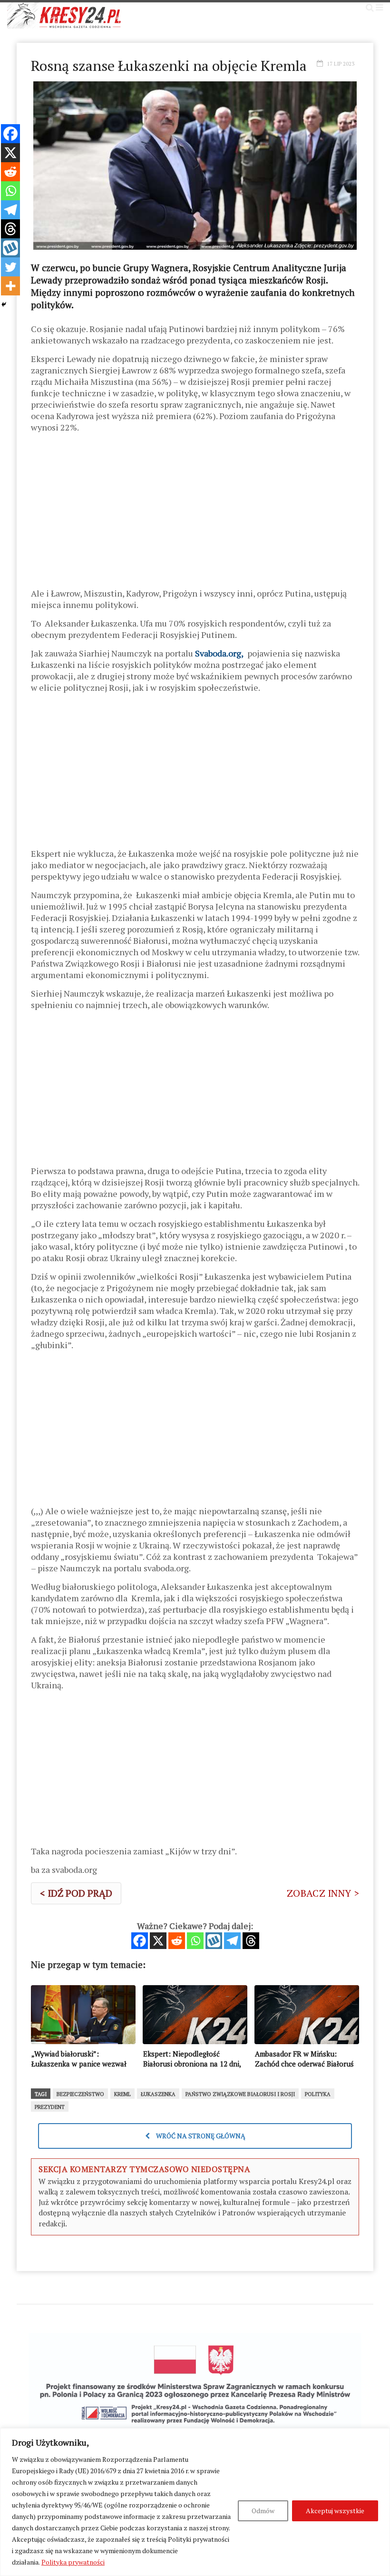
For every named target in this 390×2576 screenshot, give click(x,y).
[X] (158, 1941)
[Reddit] (177, 1941)
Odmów (263, 2511)
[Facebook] (140, 1941)
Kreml (122, 2094)
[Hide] (4, 304)
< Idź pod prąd (76, 1893)
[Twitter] (10, 267)
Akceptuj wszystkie (335, 2511)
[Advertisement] (195, 514)
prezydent (50, 2107)
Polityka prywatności (73, 2562)
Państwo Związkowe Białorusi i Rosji (240, 2094)
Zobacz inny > (323, 1893)
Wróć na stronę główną (200, 2136)
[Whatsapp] (195, 1941)
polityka (318, 2094)
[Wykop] (214, 1941)
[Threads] (251, 1941)
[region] (195, 2502)
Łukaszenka (158, 2094)
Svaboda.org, (219, 653)
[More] (10, 286)
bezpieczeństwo (80, 2094)
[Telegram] (232, 1941)
